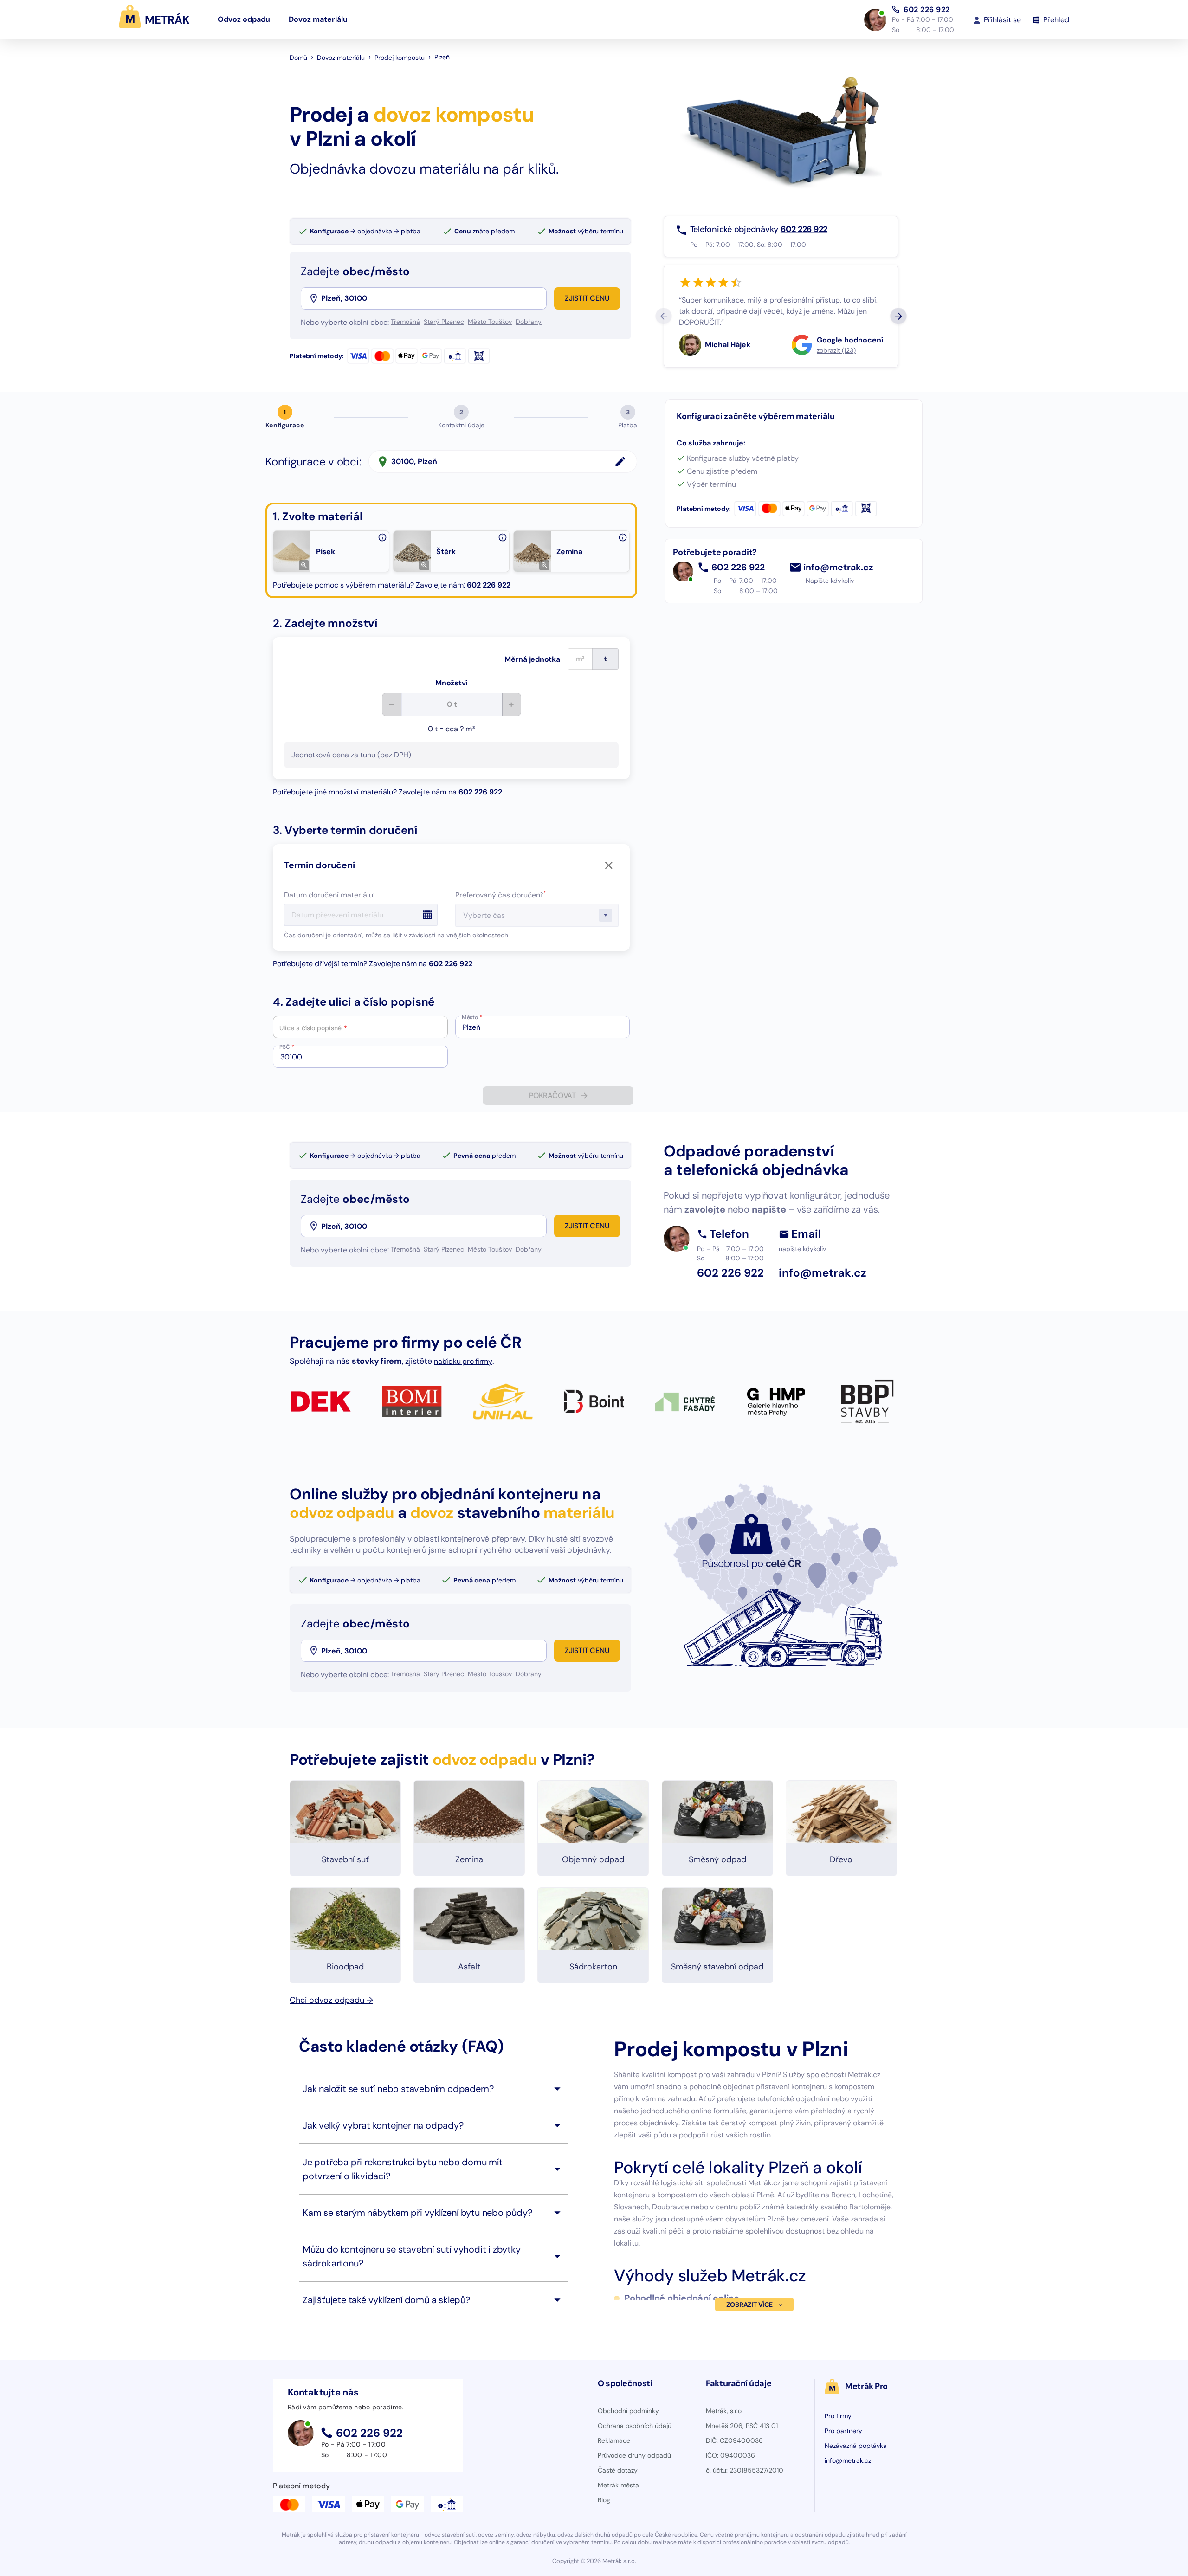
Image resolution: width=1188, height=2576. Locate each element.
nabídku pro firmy (463, 1361)
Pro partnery (843, 2431)
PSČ (287, 1047)
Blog (604, 2500)
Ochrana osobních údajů (635, 2426)
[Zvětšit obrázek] (304, 565)
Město (472, 1017)
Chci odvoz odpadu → (331, 2000)
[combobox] (433, 298)
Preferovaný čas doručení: (501, 895)
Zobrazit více (749, 2305)
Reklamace (614, 2440)
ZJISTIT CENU (587, 298)
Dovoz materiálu (318, 19)
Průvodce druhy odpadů (634, 2455)
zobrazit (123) (836, 350)
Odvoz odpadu (244, 19)
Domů (298, 58)
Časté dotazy (618, 2470)
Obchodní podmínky (628, 2411)
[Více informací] (382, 537)
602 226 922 (927, 9)
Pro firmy (838, 2416)
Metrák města (618, 2485)
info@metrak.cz (838, 568)
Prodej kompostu (400, 58)
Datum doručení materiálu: (329, 895)
